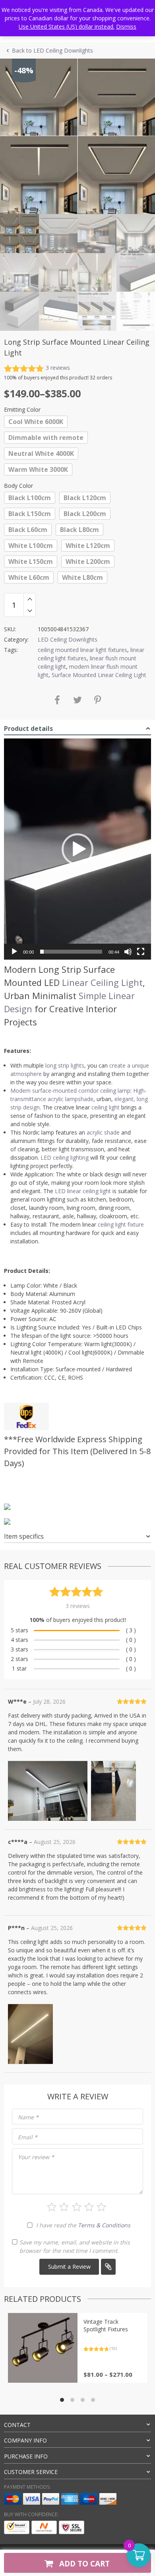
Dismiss (126, 27)
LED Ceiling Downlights (68, 639)
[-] (30, 611)
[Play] (14, 952)
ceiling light (106, 1107)
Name (28, 2117)
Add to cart (83, 2563)
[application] (77, 849)
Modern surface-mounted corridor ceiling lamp (70, 1091)
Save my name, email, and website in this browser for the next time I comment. (75, 2246)
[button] (77, 849)
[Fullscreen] (141, 952)
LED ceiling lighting (65, 1157)
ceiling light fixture (121, 1224)
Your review (36, 2157)
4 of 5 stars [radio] (89, 2207)
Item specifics (24, 1536)
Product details (28, 728)
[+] (30, 599)
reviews (58, 368)
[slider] (71, 952)
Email (28, 2137)
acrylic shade (103, 1132)
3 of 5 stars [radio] (77, 2207)
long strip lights (65, 1065)
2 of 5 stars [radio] (64, 2207)
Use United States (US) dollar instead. (67, 27)
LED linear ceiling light (83, 1191)
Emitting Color (22, 409)
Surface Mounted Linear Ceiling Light (99, 675)
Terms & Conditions (104, 2225)
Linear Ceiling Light (102, 982)
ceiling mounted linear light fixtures (82, 650)
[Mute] (128, 952)
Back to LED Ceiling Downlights (52, 50)
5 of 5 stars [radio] (101, 2207)
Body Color (18, 486)
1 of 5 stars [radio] (52, 2207)
